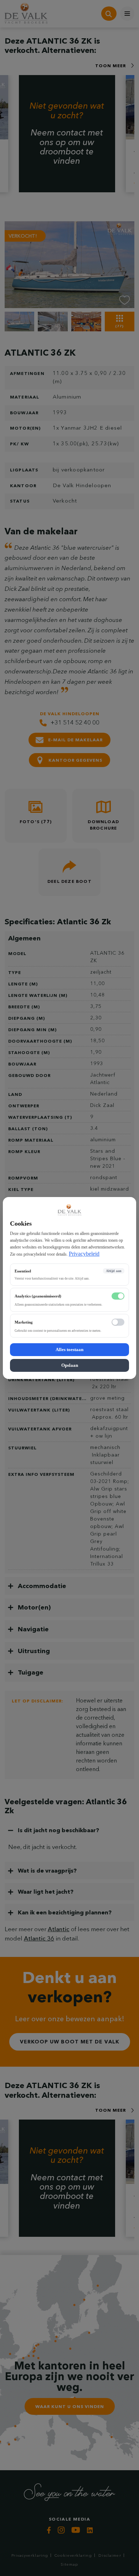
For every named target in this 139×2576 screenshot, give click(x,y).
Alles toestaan (69, 1349)
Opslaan (70, 1365)
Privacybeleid (84, 1254)
